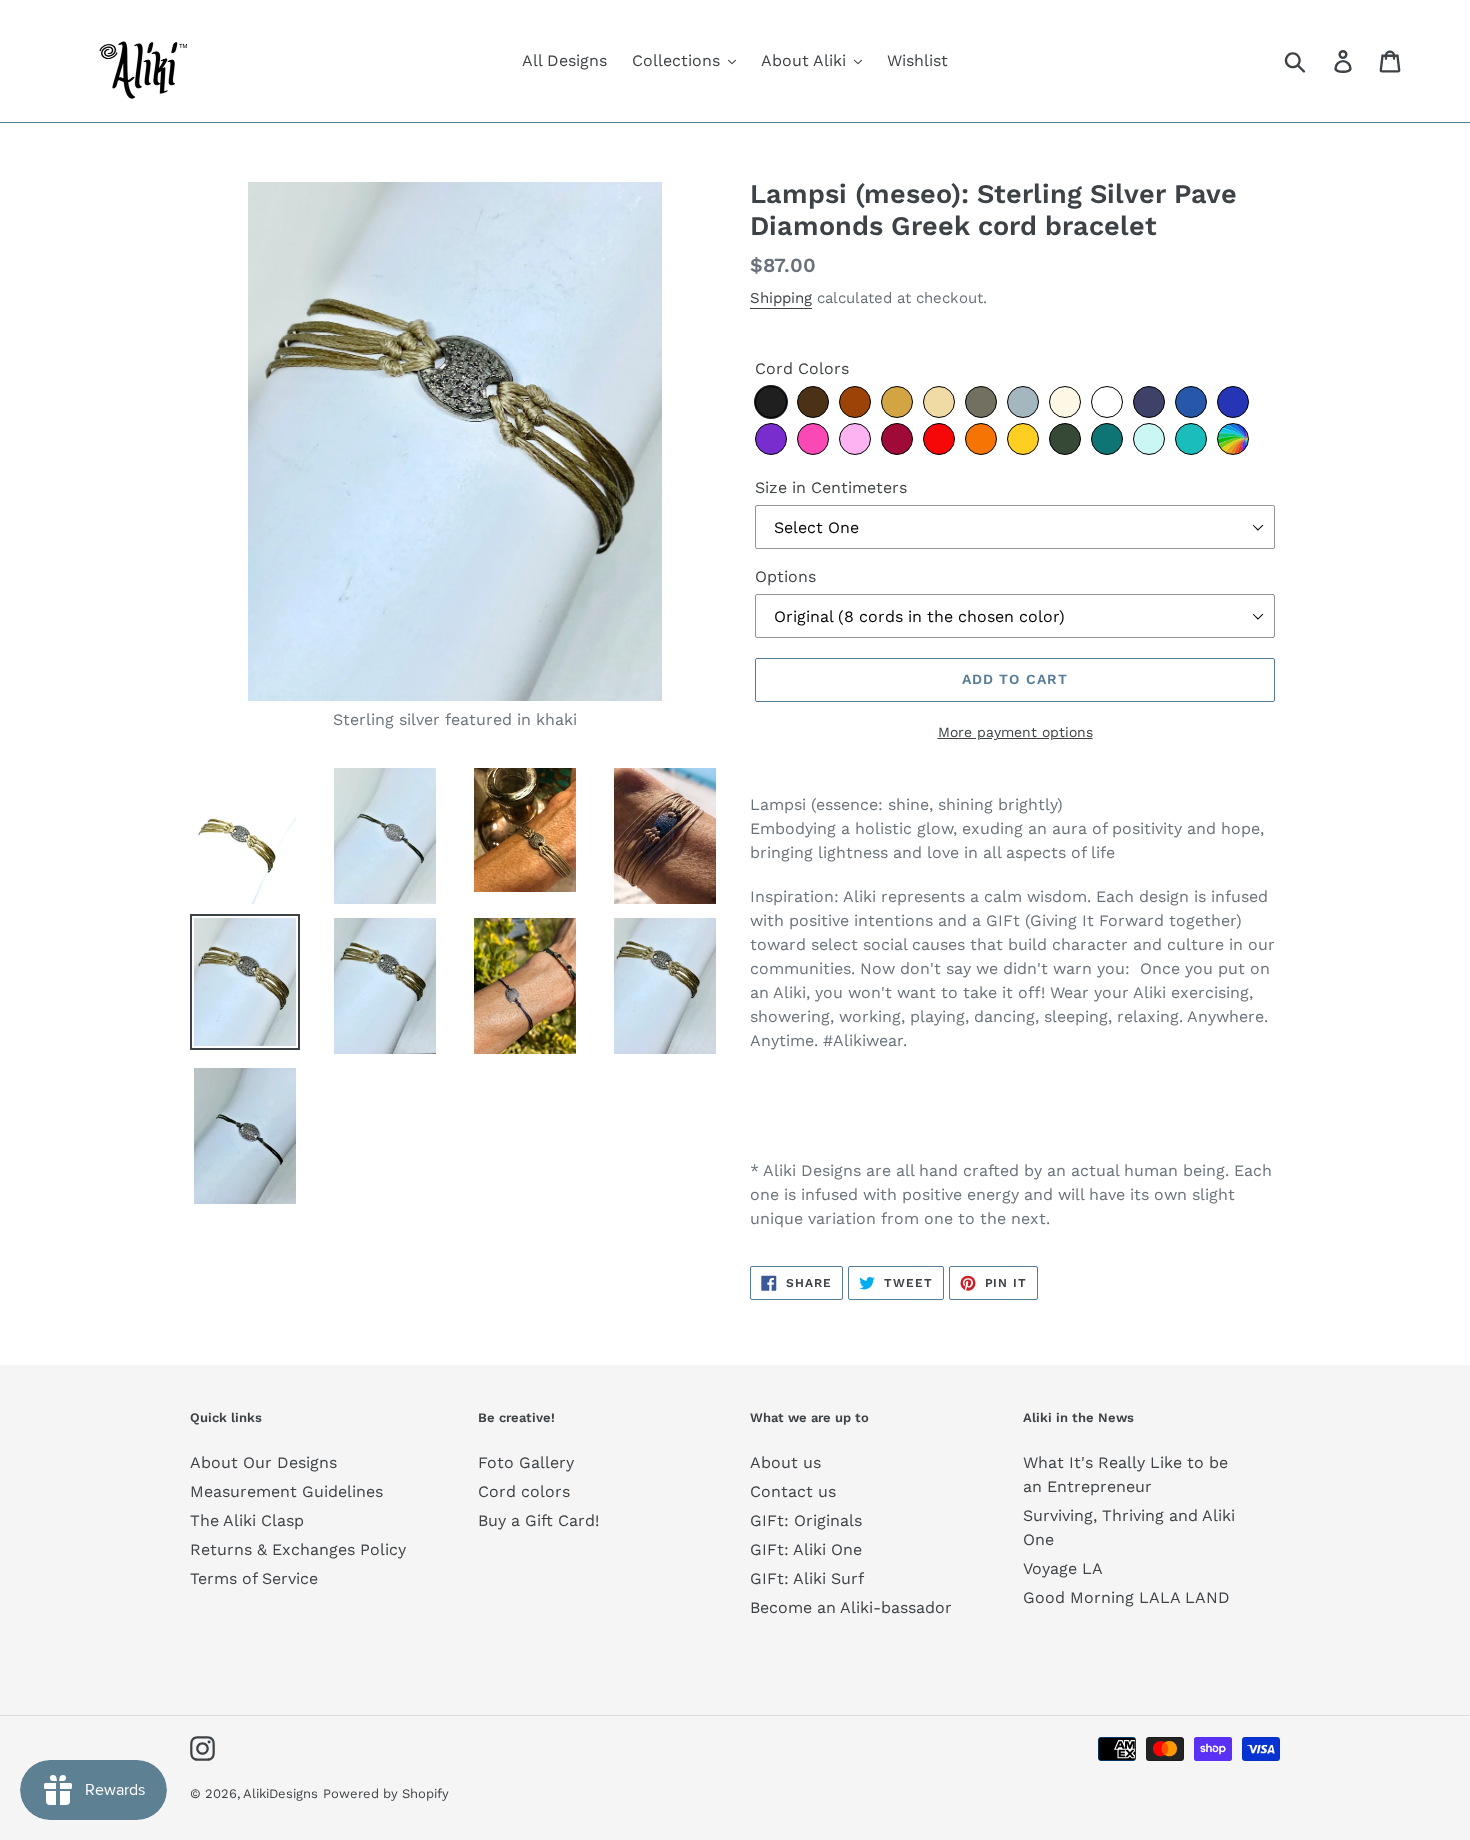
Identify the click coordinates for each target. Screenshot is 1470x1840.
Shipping (781, 298)
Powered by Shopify (386, 1793)
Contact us (793, 1491)
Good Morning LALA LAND (1126, 1597)
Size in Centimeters (831, 487)
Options (785, 576)
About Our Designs (263, 1462)
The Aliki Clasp (247, 1520)
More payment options (1015, 732)
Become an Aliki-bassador (851, 1607)
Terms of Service (254, 1578)
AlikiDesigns (280, 1793)
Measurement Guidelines (286, 1491)
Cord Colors (802, 368)
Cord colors (524, 1491)
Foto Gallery (526, 1462)
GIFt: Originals (806, 1520)
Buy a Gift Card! (538, 1520)
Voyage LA (1063, 1568)
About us (785, 1462)
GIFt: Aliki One (806, 1549)
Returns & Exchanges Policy (298, 1549)
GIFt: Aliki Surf (807, 1578)
